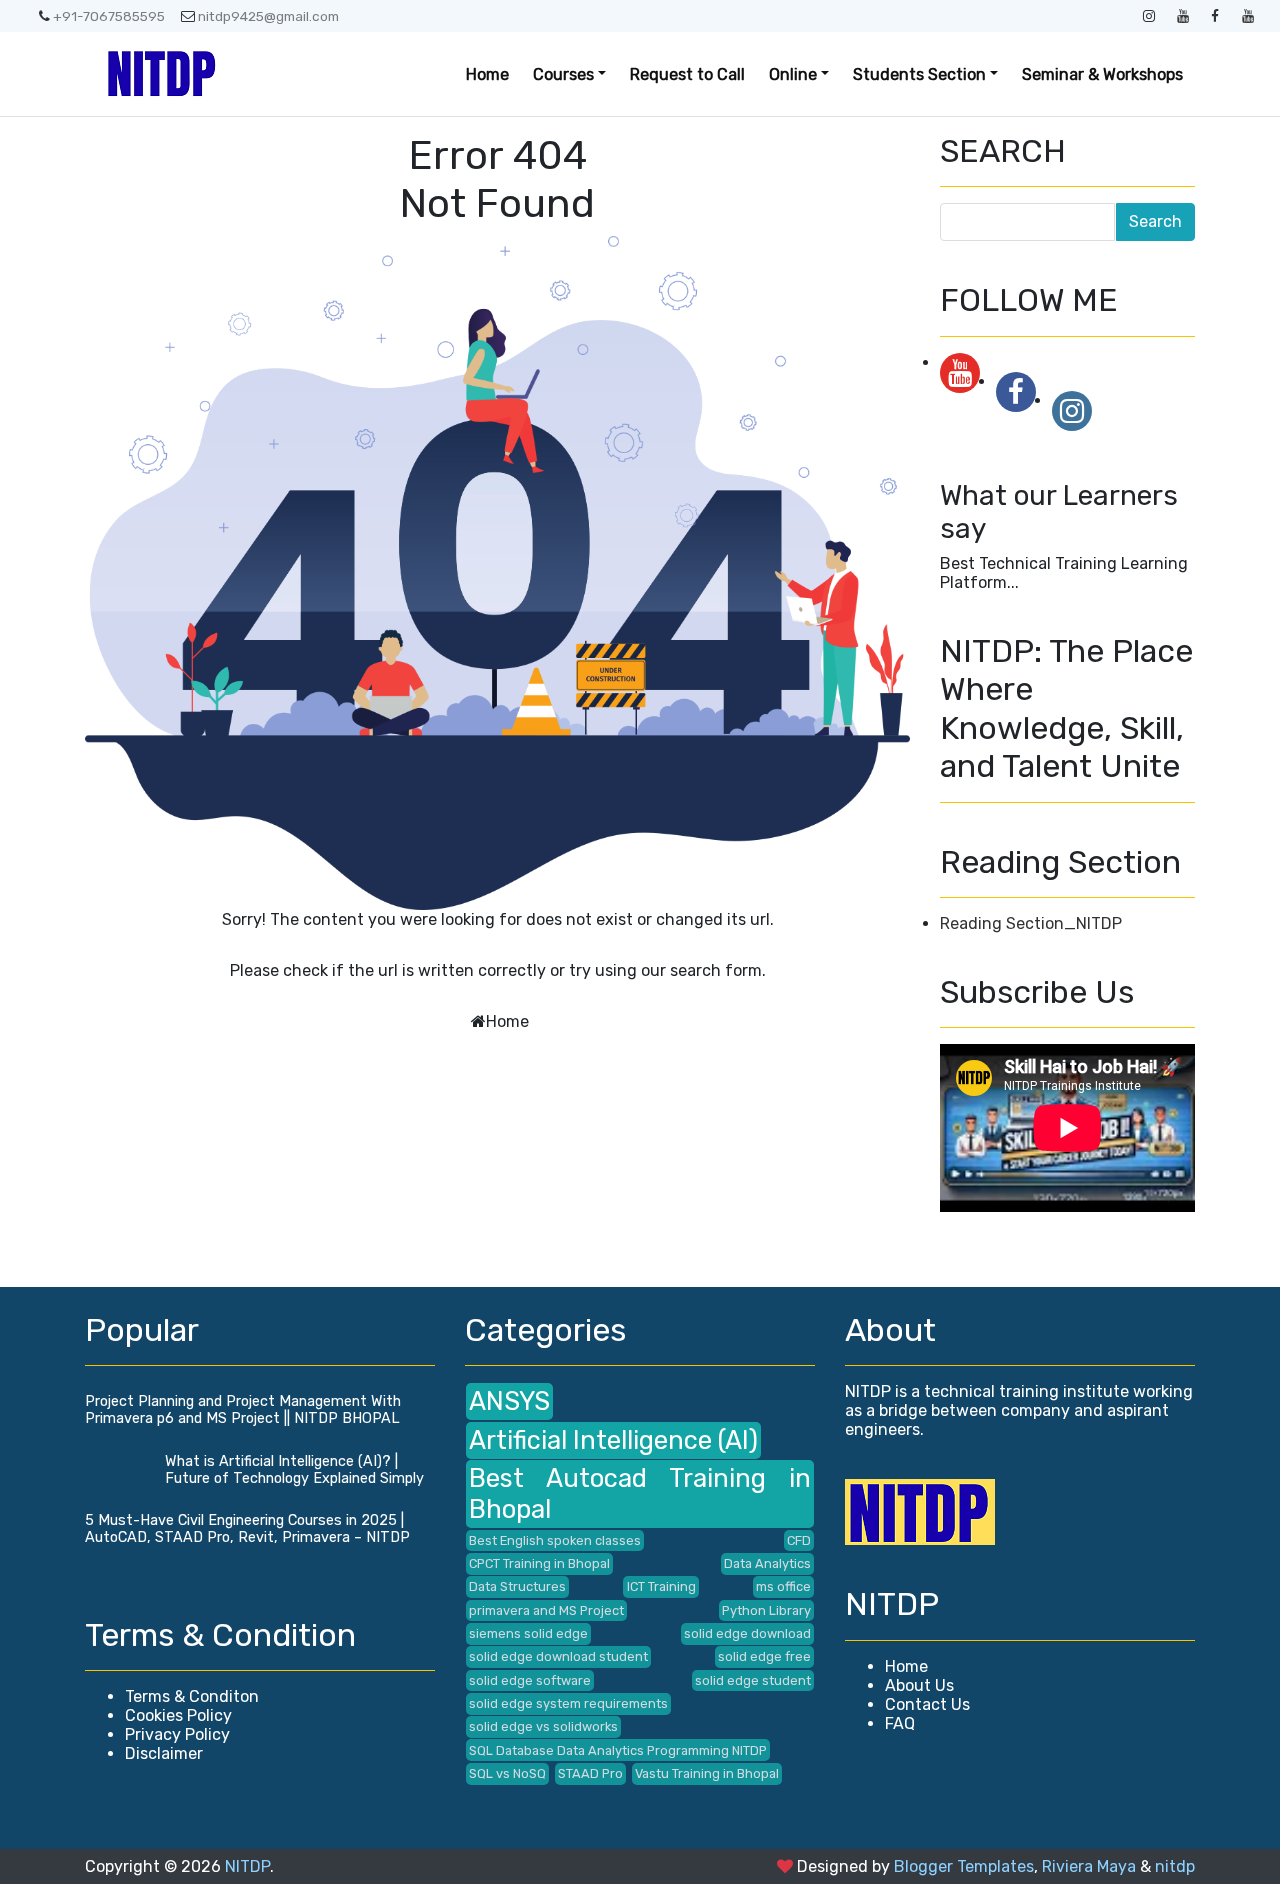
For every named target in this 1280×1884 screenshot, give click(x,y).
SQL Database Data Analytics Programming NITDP (618, 1750)
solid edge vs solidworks (543, 1726)
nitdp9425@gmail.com (268, 16)
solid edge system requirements (568, 1703)
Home (487, 74)
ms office (783, 1586)
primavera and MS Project (546, 1610)
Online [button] (793, 74)
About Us (919, 1685)
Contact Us (927, 1704)
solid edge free (764, 1656)
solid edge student (753, 1680)
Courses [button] (563, 74)
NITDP (247, 1866)
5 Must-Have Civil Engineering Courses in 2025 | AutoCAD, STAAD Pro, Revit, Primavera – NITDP (247, 1529)
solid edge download (747, 1633)
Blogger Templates (964, 1866)
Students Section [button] (919, 74)
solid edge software (530, 1680)
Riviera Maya (1089, 1866)
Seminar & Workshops (1102, 74)
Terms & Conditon (192, 1696)
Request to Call (687, 74)
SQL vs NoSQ (507, 1773)
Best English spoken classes (555, 1540)
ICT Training (661, 1586)
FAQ (900, 1723)
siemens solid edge (528, 1633)
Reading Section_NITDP (1031, 923)
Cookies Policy (178, 1715)
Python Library (766, 1610)
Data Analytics (767, 1563)
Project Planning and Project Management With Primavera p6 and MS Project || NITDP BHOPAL (243, 1410)
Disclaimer (164, 1753)
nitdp (1175, 1866)
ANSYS (509, 1401)
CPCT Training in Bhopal (539, 1563)
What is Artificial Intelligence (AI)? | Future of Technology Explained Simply (294, 1470)
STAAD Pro (590, 1773)
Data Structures (517, 1586)
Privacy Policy (177, 1734)
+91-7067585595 (109, 16)
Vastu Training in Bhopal (707, 1773)
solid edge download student (558, 1656)
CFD (799, 1540)
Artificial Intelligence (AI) (613, 1440)
